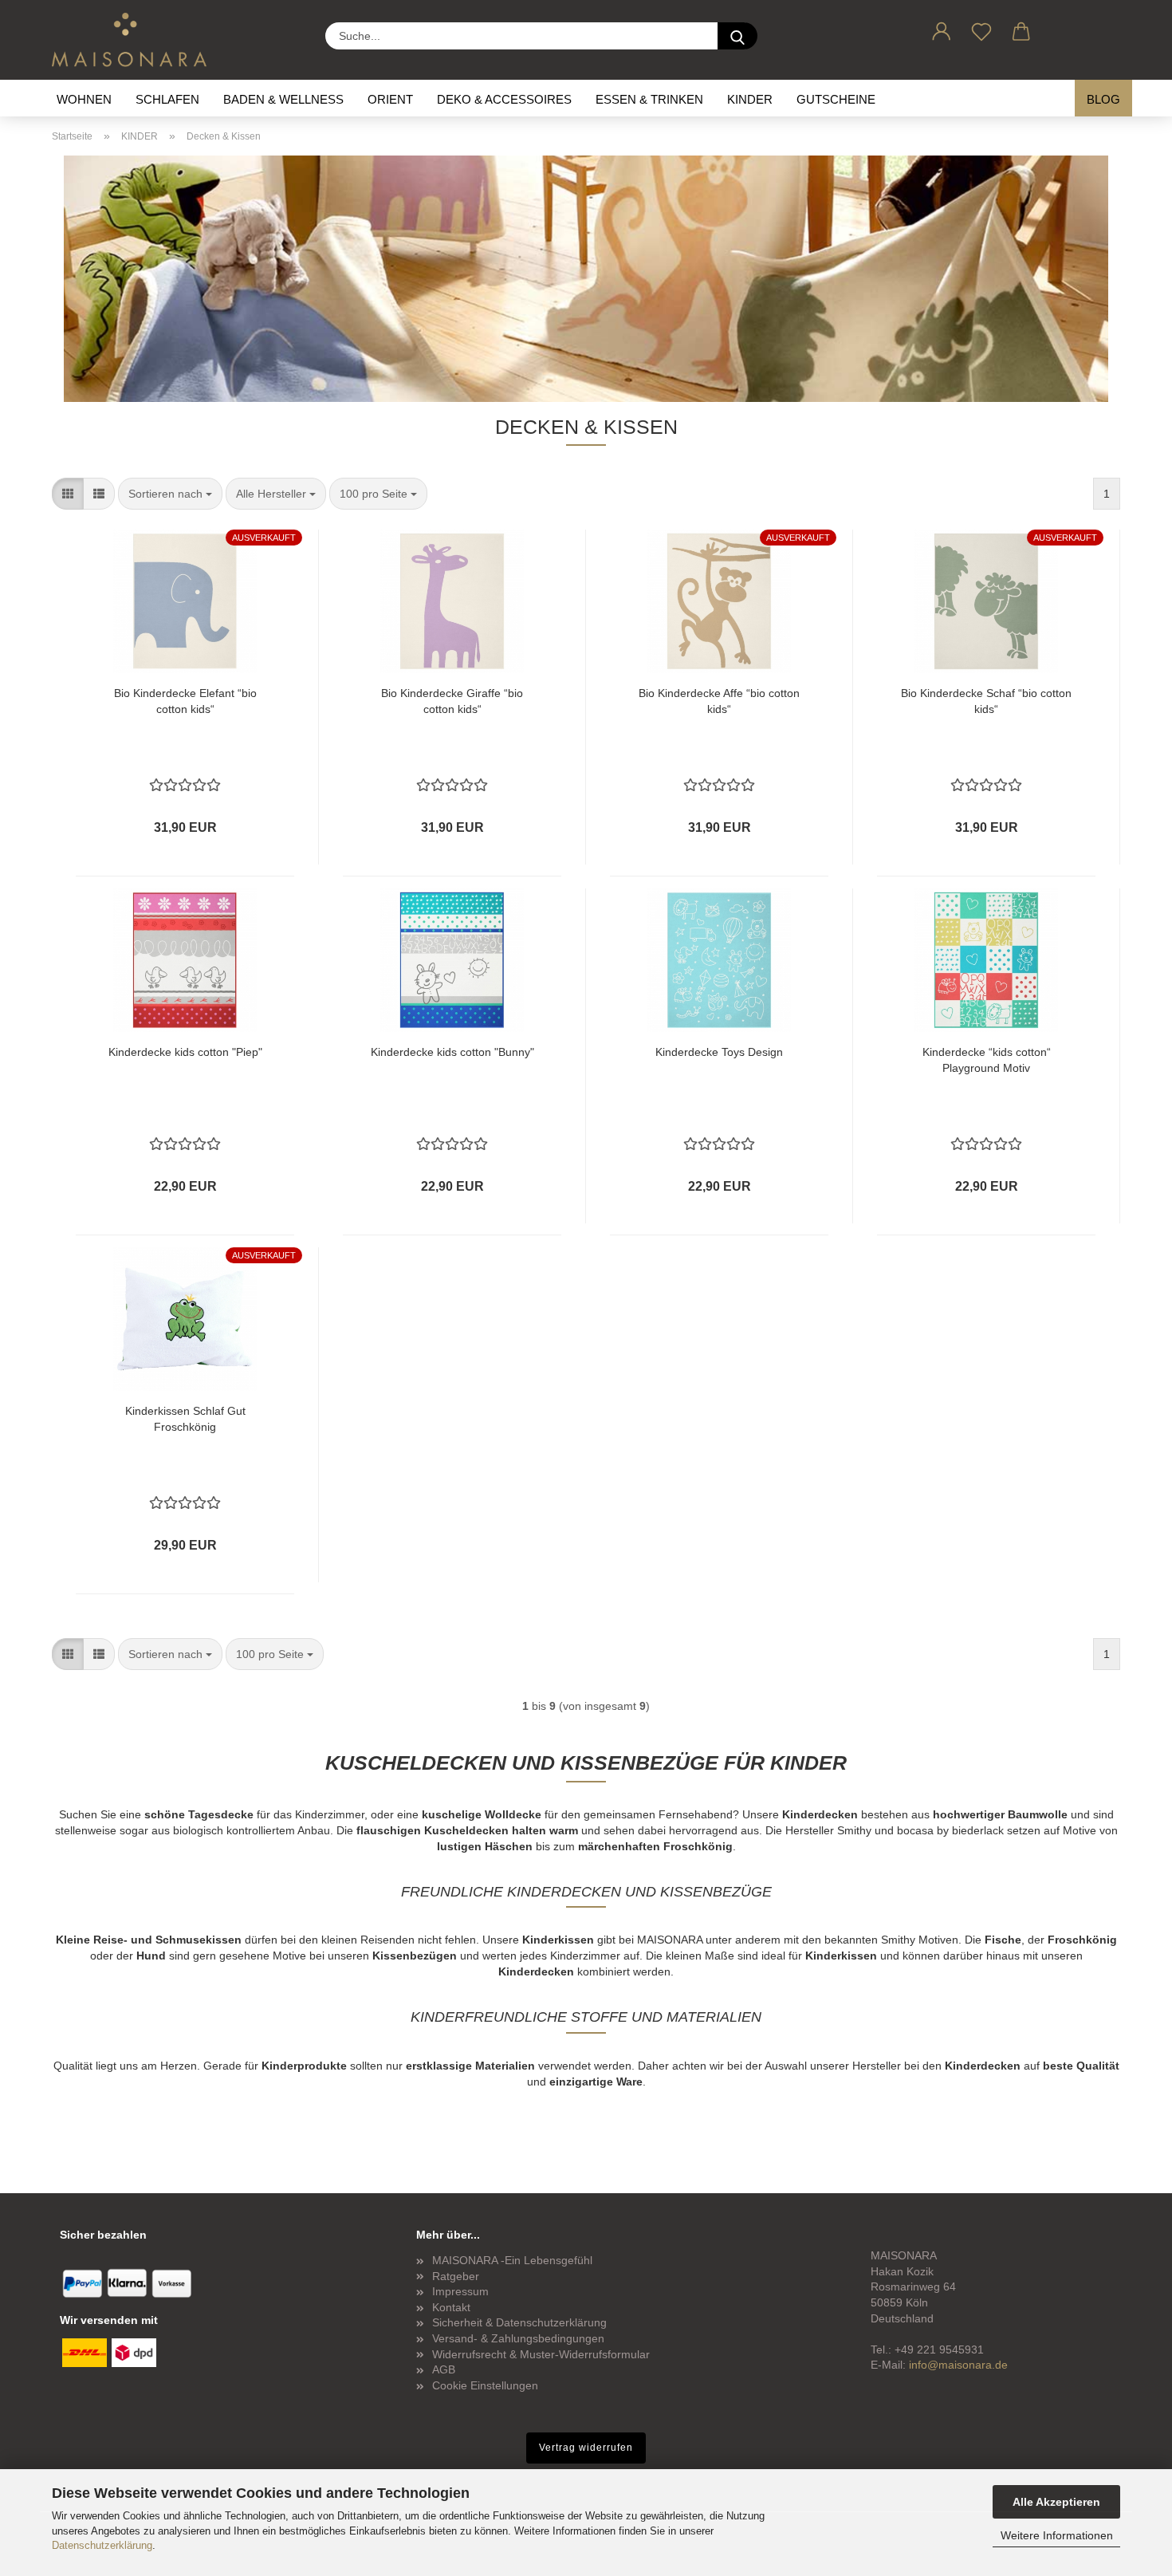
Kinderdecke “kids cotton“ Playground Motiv (987, 1060)
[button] (942, 29)
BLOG (1103, 99)
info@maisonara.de (958, 2365)
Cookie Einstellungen (485, 2385)
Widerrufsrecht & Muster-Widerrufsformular (541, 2354)
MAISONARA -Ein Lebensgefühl (512, 2260)
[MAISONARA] (135, 40)
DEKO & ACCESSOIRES (504, 99)
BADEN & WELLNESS (283, 99)
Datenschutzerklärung (102, 2545)
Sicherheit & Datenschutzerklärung (519, 2322)
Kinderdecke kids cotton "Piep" (185, 1052)
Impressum (460, 2291)
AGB (444, 2369)
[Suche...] (737, 36)
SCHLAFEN (167, 99)
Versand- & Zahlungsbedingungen (518, 2338)
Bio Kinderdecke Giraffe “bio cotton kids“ (452, 701)
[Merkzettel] (981, 29)
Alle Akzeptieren (1056, 2502)
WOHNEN (84, 99)
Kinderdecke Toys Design (719, 1052)
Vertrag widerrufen (586, 2448)
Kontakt (451, 2307)
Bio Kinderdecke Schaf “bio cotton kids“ (986, 701)
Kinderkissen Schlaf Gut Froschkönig (185, 1419)
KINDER (750, 99)
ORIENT (390, 99)
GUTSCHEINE (836, 99)
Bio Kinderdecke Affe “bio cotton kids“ (719, 701)
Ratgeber (456, 2276)
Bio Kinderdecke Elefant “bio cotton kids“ (185, 701)
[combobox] (170, 494)
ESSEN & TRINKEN (649, 99)
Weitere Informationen (1057, 2535)
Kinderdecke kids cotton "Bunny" (452, 1052)
